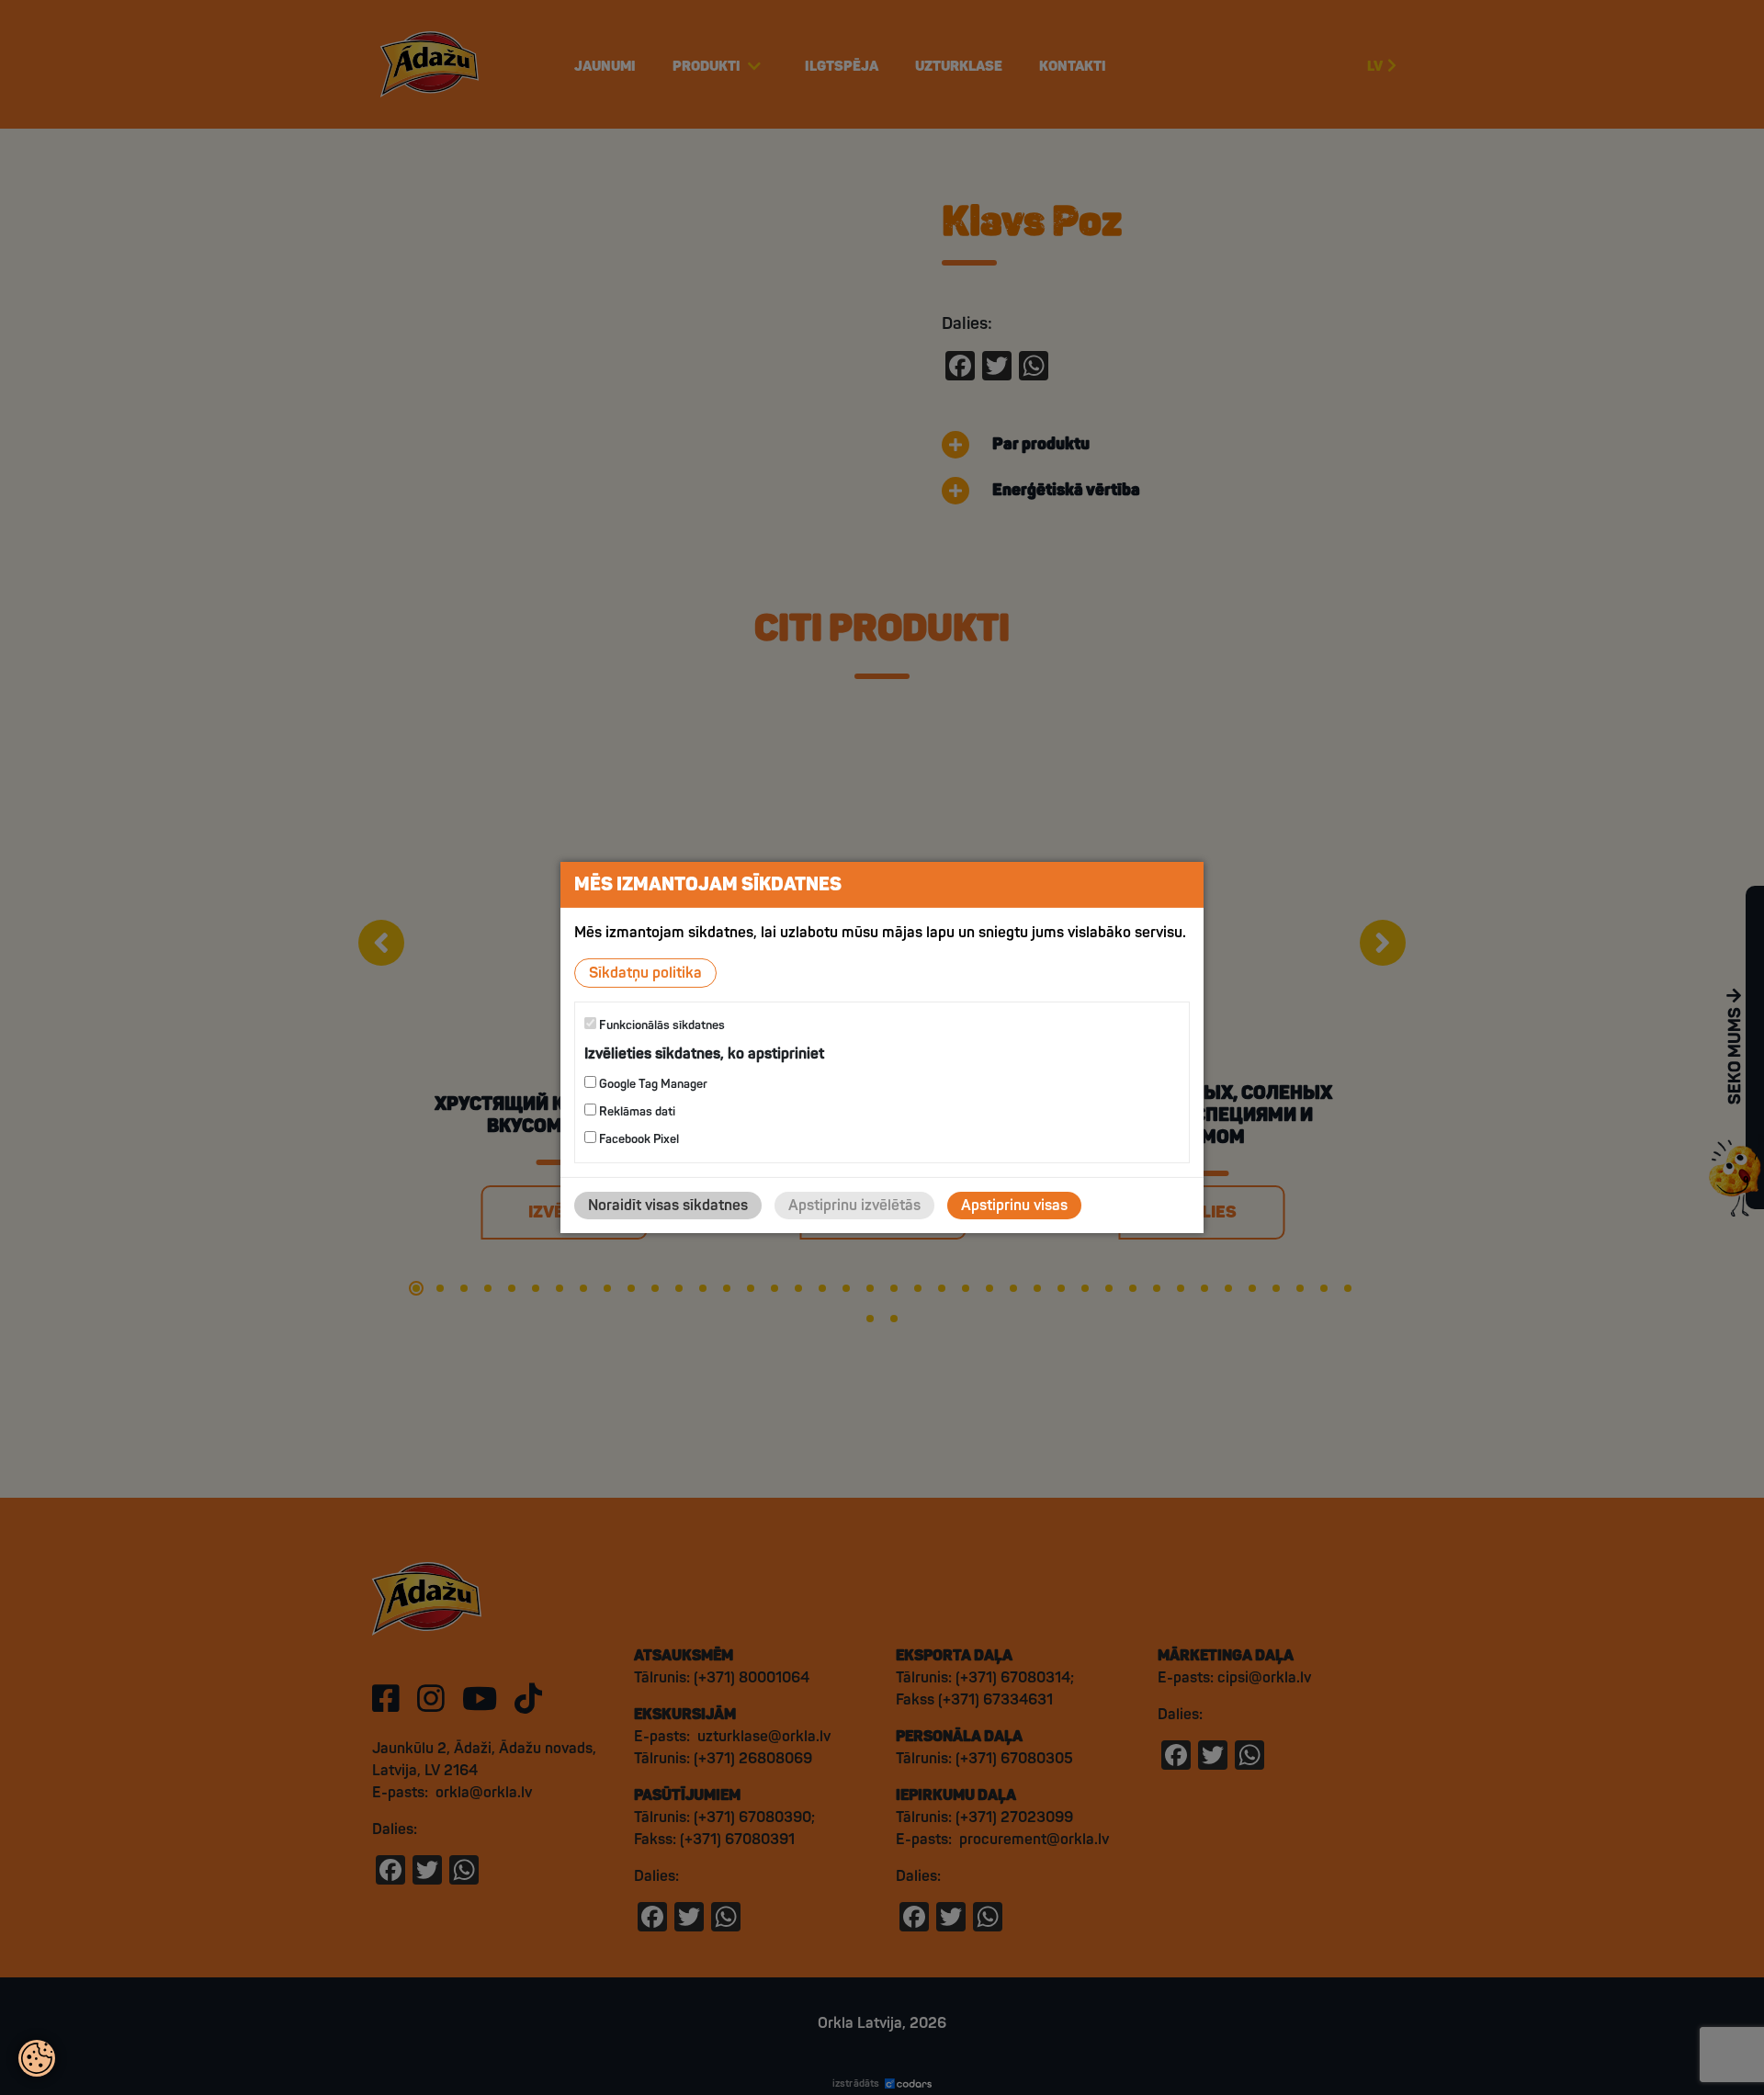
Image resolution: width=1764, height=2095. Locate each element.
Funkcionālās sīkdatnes (661, 1025)
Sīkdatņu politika (645, 973)
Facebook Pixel (638, 1139)
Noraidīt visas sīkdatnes (668, 1206)
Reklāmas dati (636, 1112)
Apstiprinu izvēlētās (854, 1206)
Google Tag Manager (652, 1084)
